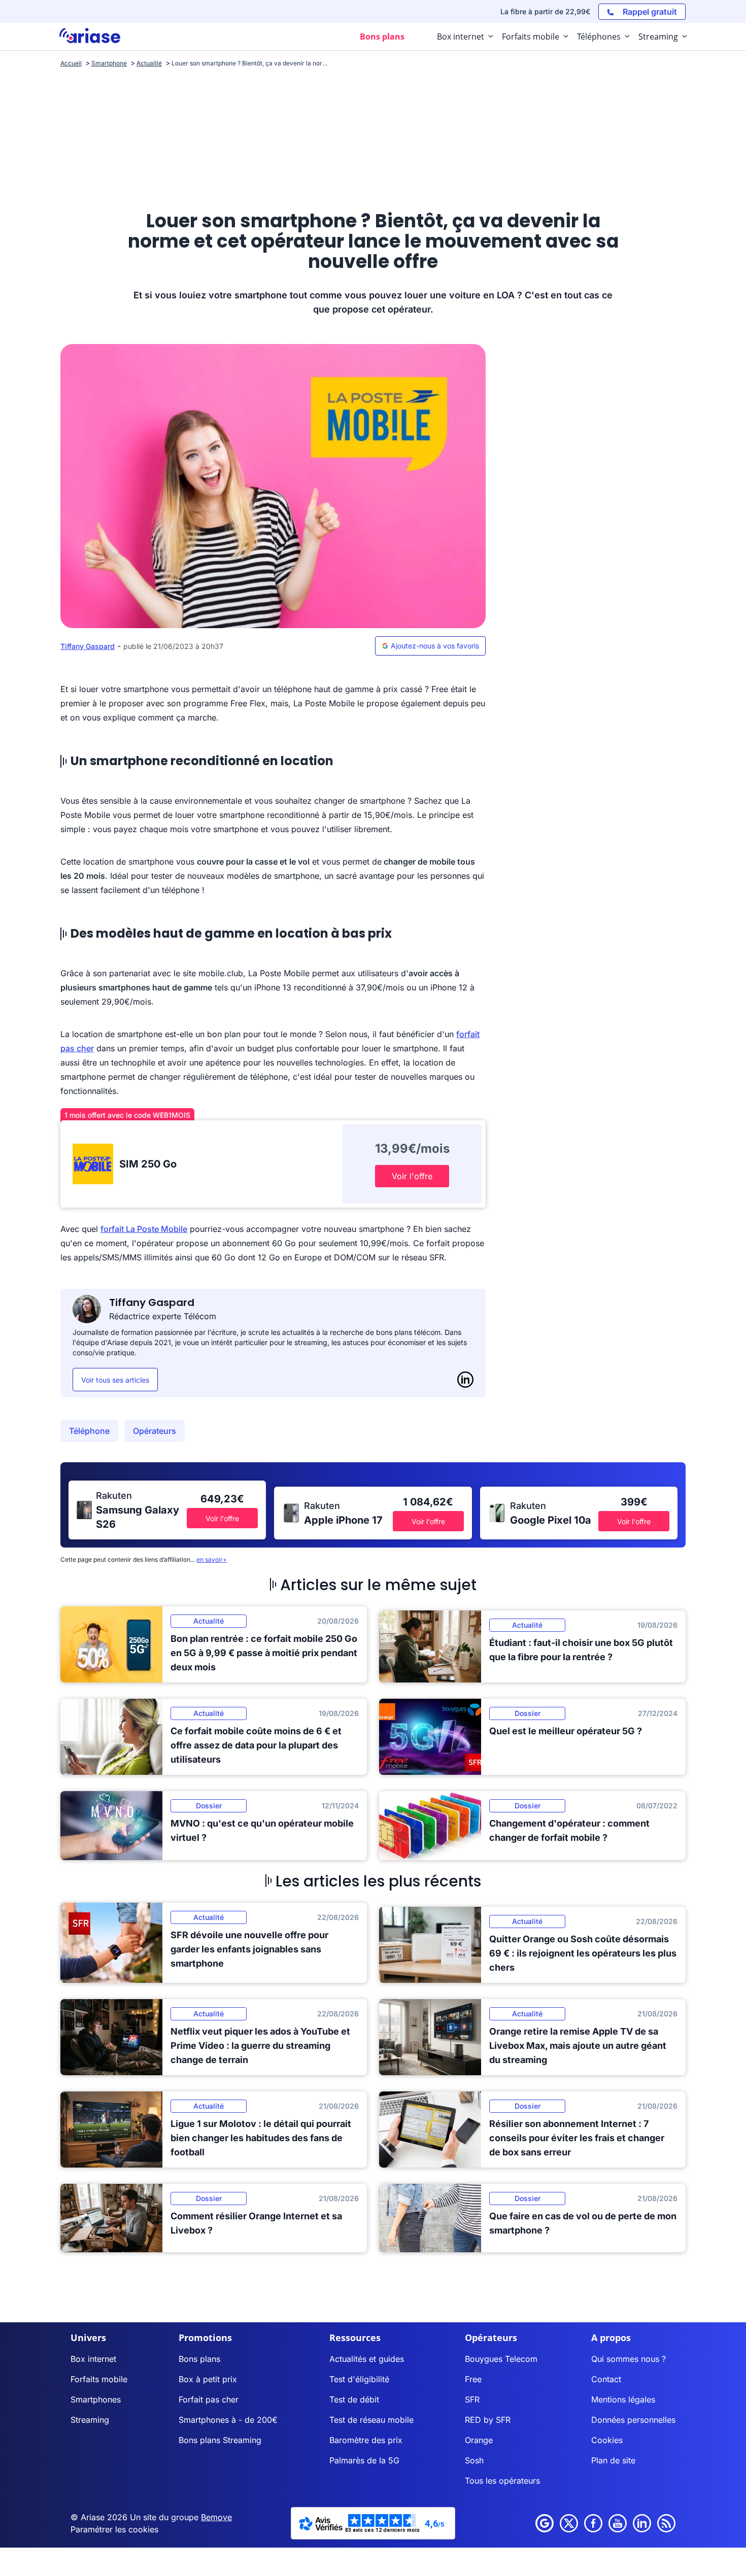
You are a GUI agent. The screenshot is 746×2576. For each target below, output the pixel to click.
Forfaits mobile (99, 2379)
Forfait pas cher (209, 2399)
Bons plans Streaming (220, 2440)
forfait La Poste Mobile (144, 1229)
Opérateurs (155, 1431)
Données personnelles (633, 2420)
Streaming (90, 2420)
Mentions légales (623, 2399)
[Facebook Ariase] (593, 2523)
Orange (479, 2440)
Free (473, 2379)
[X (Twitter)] (569, 2523)
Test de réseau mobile (371, 2420)
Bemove (216, 2517)
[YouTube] (618, 2523)
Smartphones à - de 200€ (228, 2420)
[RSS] (666, 2523)
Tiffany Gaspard (88, 646)
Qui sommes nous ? (629, 2359)
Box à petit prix (208, 2379)
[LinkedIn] (465, 1380)
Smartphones (96, 2399)
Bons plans (199, 2359)
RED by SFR (488, 2420)
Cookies (607, 2440)
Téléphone (89, 1431)
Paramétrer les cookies (114, 2529)
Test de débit (354, 2399)
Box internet (93, 2359)
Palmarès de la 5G (364, 2460)
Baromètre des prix (366, 2440)
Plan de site (613, 2460)
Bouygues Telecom (501, 2359)
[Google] (545, 2523)
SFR (472, 2399)
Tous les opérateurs (502, 2481)
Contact (606, 2379)
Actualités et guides (367, 2359)
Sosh (474, 2460)
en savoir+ (212, 1559)
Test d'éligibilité (359, 2379)
